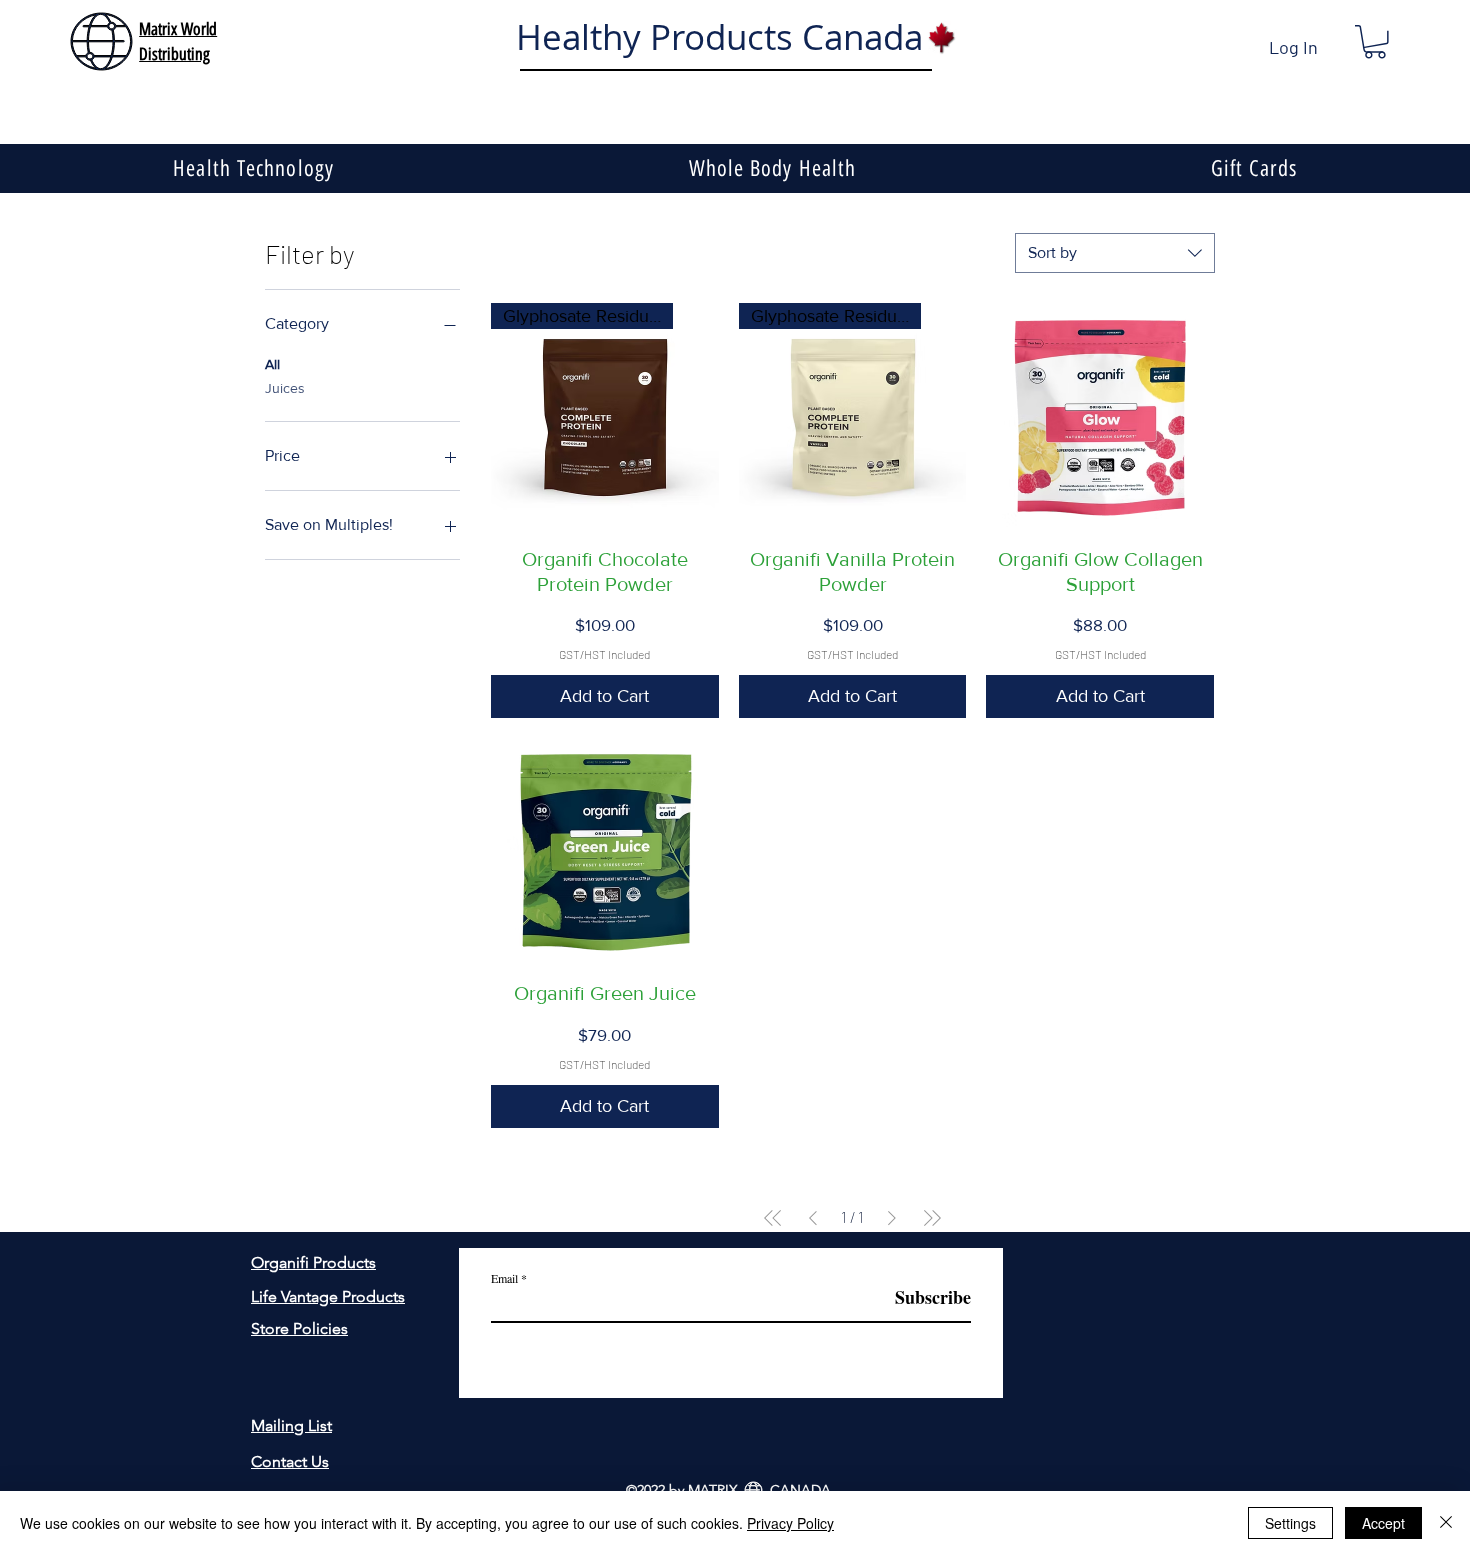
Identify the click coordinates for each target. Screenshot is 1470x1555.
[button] (1375, 42)
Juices (285, 388)
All (272, 364)
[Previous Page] (813, 1218)
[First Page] (773, 1218)
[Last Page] (932, 1218)
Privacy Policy (790, 1523)
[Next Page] (892, 1218)
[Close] (1446, 1523)
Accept (1383, 1523)
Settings (1290, 1523)
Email (504, 1278)
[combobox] (1115, 253)
